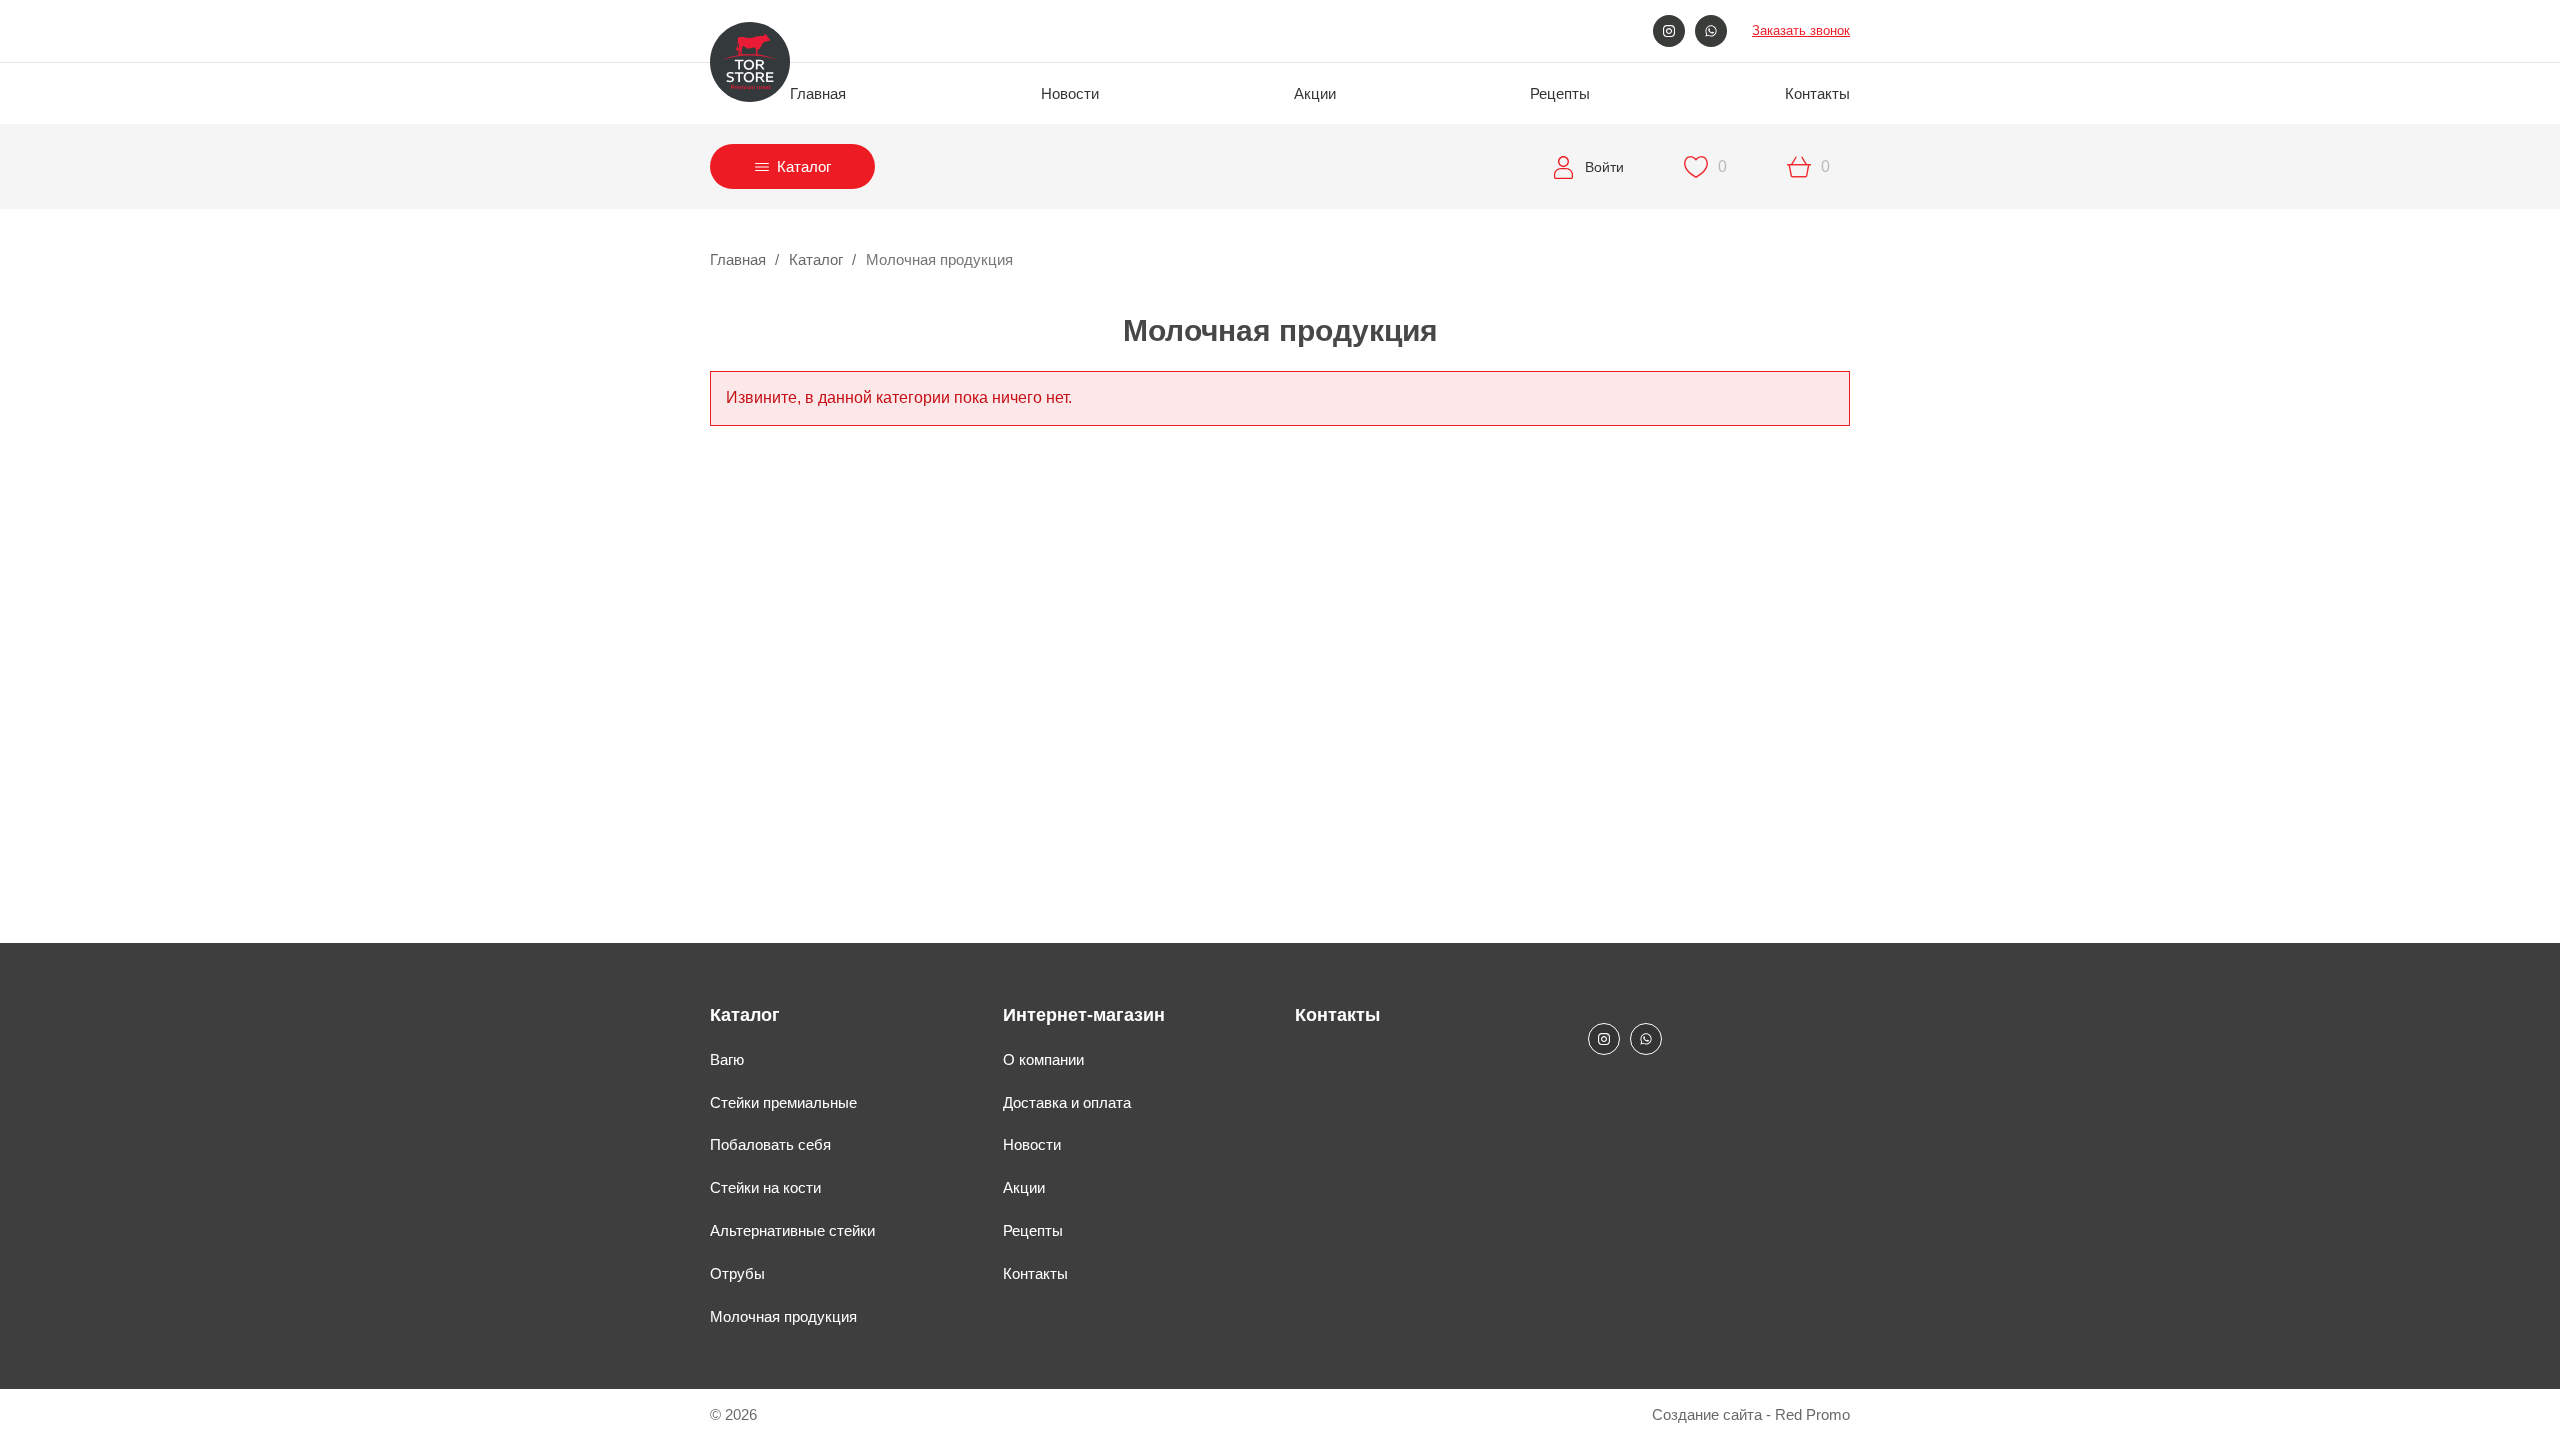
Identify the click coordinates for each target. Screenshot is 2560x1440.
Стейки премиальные (783, 1102)
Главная (818, 93)
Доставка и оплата (1067, 1102)
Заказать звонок (1801, 30)
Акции (1315, 93)
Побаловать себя (770, 1144)
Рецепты (1560, 93)
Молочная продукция (783, 1316)
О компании (1043, 1059)
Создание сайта (1707, 1414)
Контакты (1817, 93)
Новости (1070, 93)
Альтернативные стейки (792, 1230)
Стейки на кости (765, 1187)
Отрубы (737, 1273)
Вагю (727, 1059)
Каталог (816, 259)
